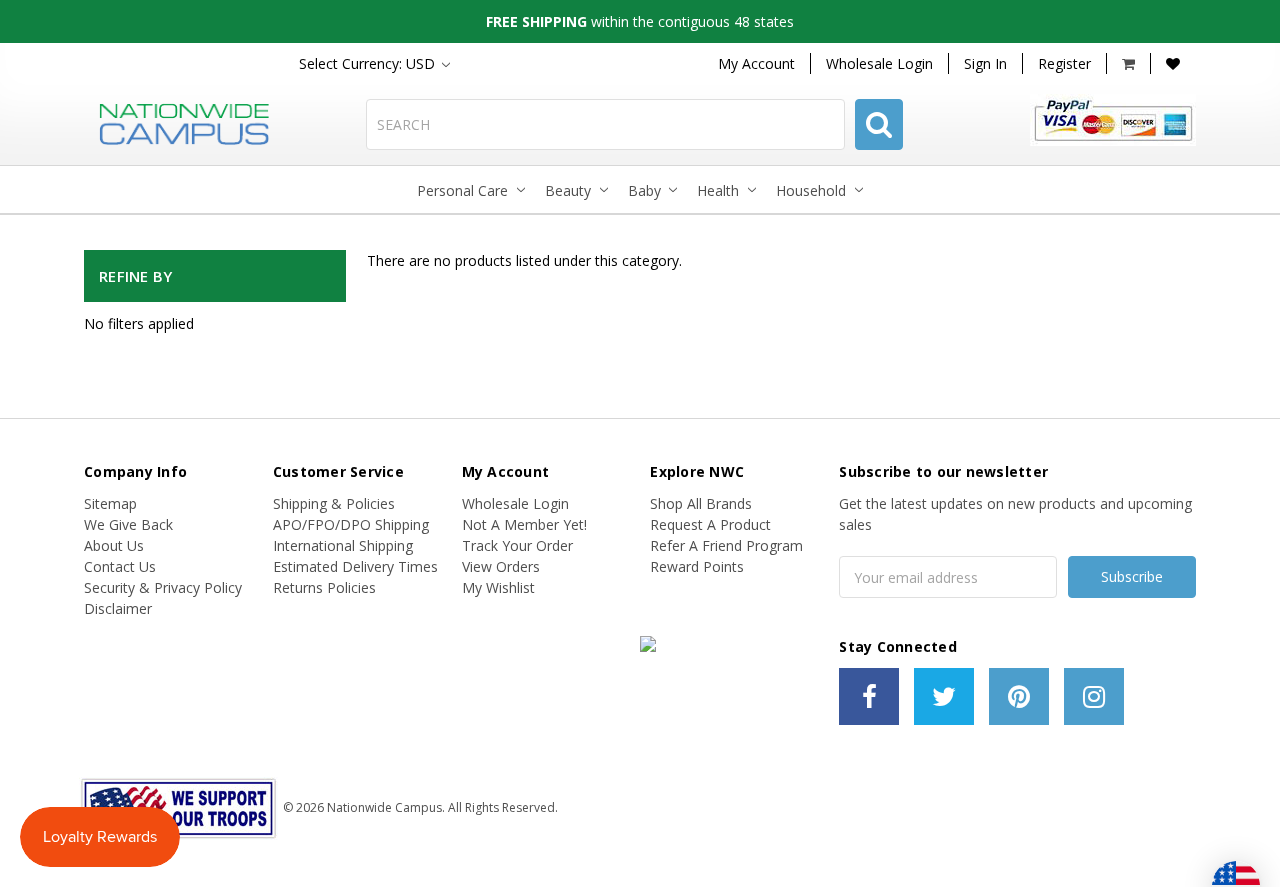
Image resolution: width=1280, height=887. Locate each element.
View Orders (501, 566)
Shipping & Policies (334, 503)
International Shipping (343, 545)
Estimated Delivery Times (355, 566)
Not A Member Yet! (524, 524)
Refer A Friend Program (726, 545)
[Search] (879, 124)
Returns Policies (324, 587)
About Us (114, 545)
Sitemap (110, 503)
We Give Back (128, 524)
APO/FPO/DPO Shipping (351, 524)
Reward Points (697, 566)
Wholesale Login (879, 63)
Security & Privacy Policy (163, 587)
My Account (756, 63)
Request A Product (710, 524)
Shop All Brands (701, 503)
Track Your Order (517, 545)
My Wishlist (498, 587)
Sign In (985, 63)
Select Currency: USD (369, 63)
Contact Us (120, 566)
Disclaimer (118, 608)
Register (1064, 63)
